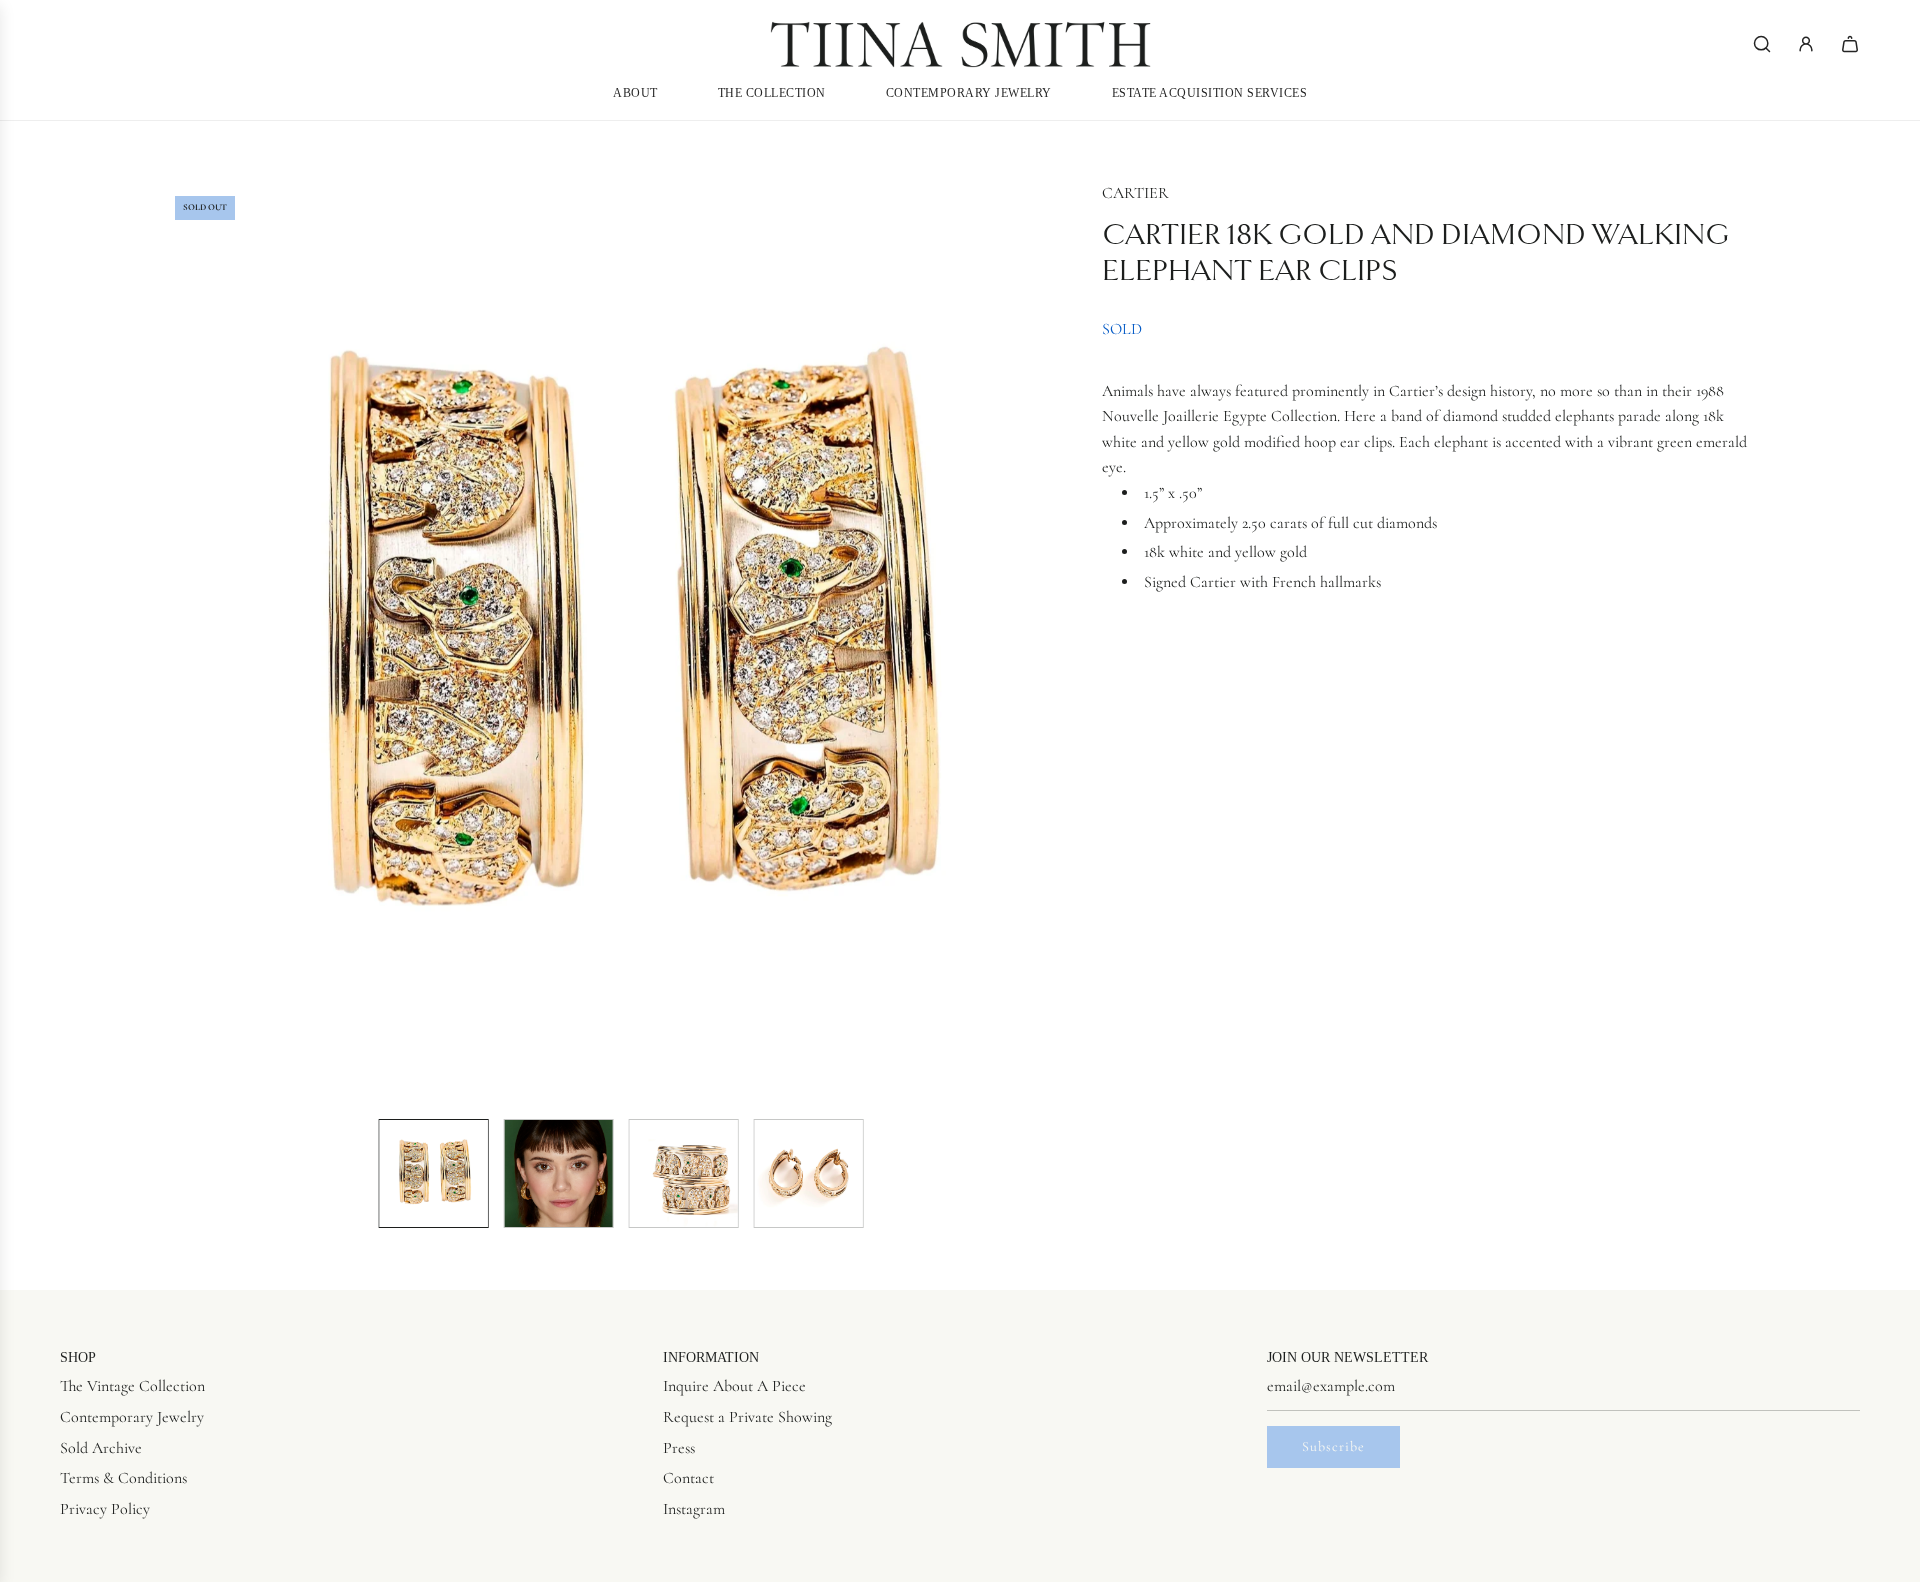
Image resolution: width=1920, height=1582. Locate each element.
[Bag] (1850, 44)
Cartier (1135, 193)
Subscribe (1333, 1446)
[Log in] (1806, 44)
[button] (176, 642)
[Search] (1762, 44)
